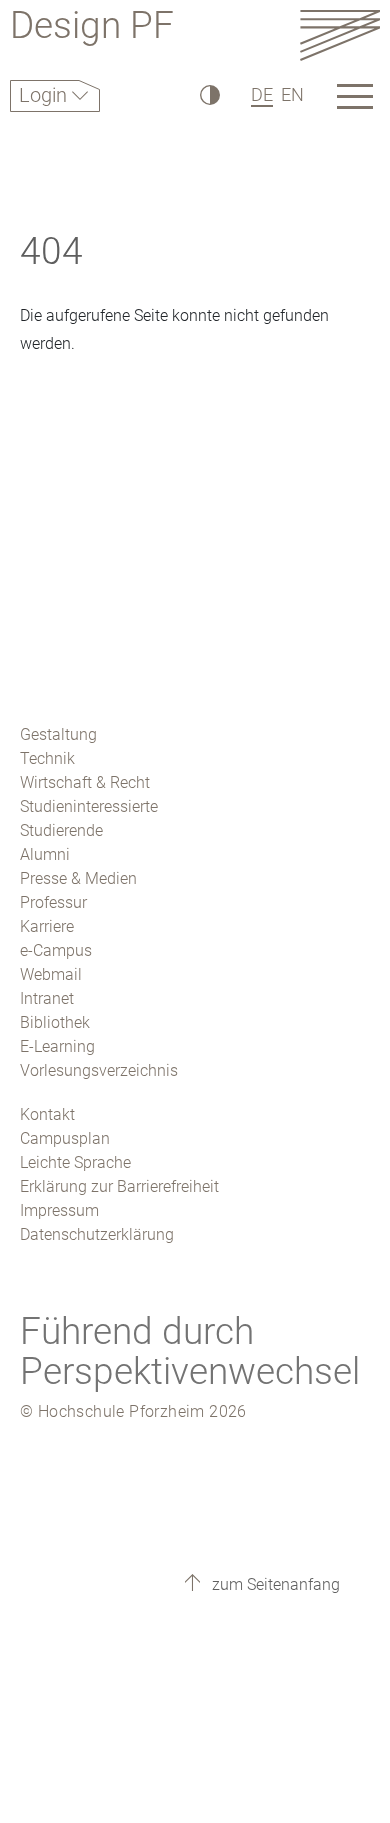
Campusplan (65, 1138)
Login (45, 95)
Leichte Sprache (75, 1162)
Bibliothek (55, 1022)
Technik (47, 758)
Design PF (92, 28)
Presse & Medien (78, 878)
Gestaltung (58, 734)
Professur (53, 902)
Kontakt (47, 1114)
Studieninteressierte (89, 806)
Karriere (47, 926)
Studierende (61, 830)
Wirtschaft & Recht (85, 782)
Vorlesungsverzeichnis (99, 1070)
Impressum (59, 1210)
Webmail (51, 974)
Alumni (45, 854)
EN (292, 94)
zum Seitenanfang (274, 1584)
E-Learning (57, 1046)
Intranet (47, 998)
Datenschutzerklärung (97, 1234)
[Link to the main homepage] (340, 34)
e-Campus (56, 950)
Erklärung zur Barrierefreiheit (119, 1186)
